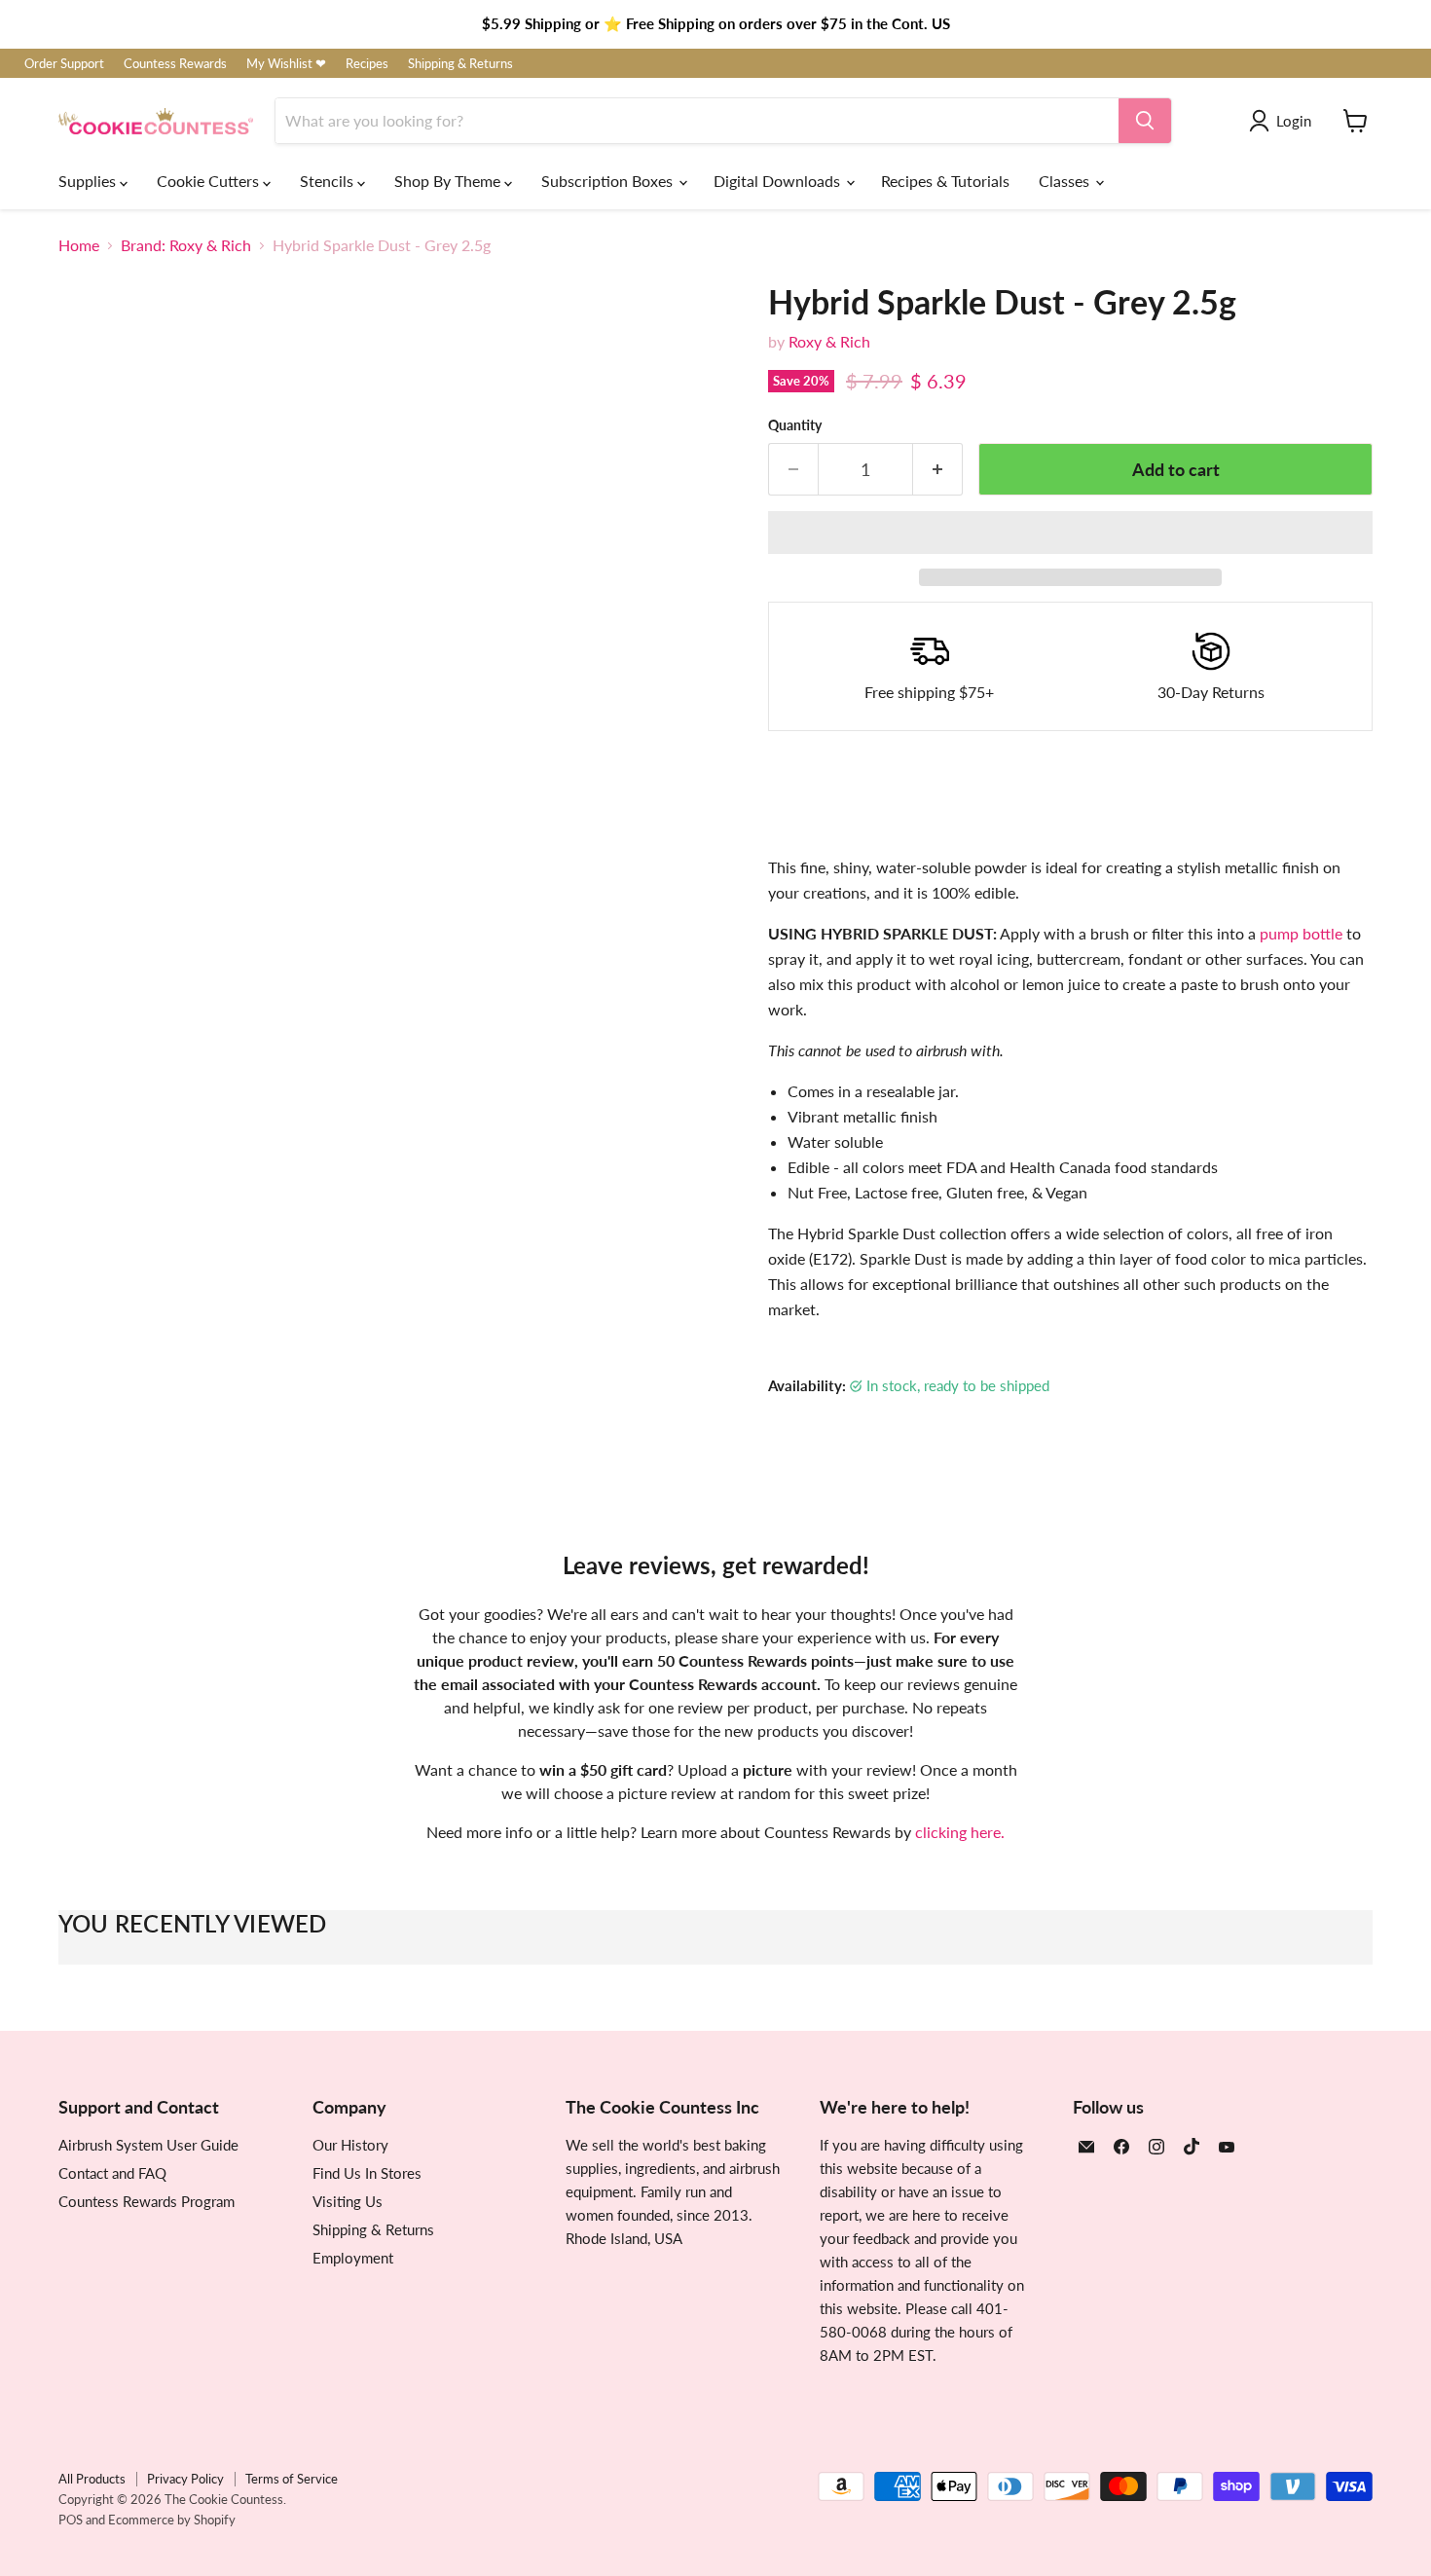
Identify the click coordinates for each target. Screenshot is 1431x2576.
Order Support (64, 64)
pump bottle (1301, 933)
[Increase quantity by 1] (938, 470)
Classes (1066, 181)
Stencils (329, 181)
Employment (353, 2258)
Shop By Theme (449, 181)
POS (71, 2520)
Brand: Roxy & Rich (186, 245)
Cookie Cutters (210, 181)
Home (79, 245)
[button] (1070, 533)
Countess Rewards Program (147, 2201)
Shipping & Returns (460, 64)
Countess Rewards (175, 64)
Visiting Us (348, 2201)
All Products (92, 2479)
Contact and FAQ (112, 2173)
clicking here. (960, 1832)
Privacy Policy (185, 2479)
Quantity (795, 425)
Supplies (89, 181)
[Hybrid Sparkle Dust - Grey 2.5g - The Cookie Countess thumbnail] (95, 1015)
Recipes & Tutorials (945, 181)
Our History (350, 2145)
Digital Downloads (779, 181)
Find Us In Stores (367, 2173)
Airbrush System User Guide (148, 2145)
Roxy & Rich (829, 341)
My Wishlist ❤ (286, 64)
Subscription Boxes (609, 181)
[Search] (1145, 121)
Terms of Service (292, 2479)
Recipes (367, 64)
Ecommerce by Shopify (172, 2520)
